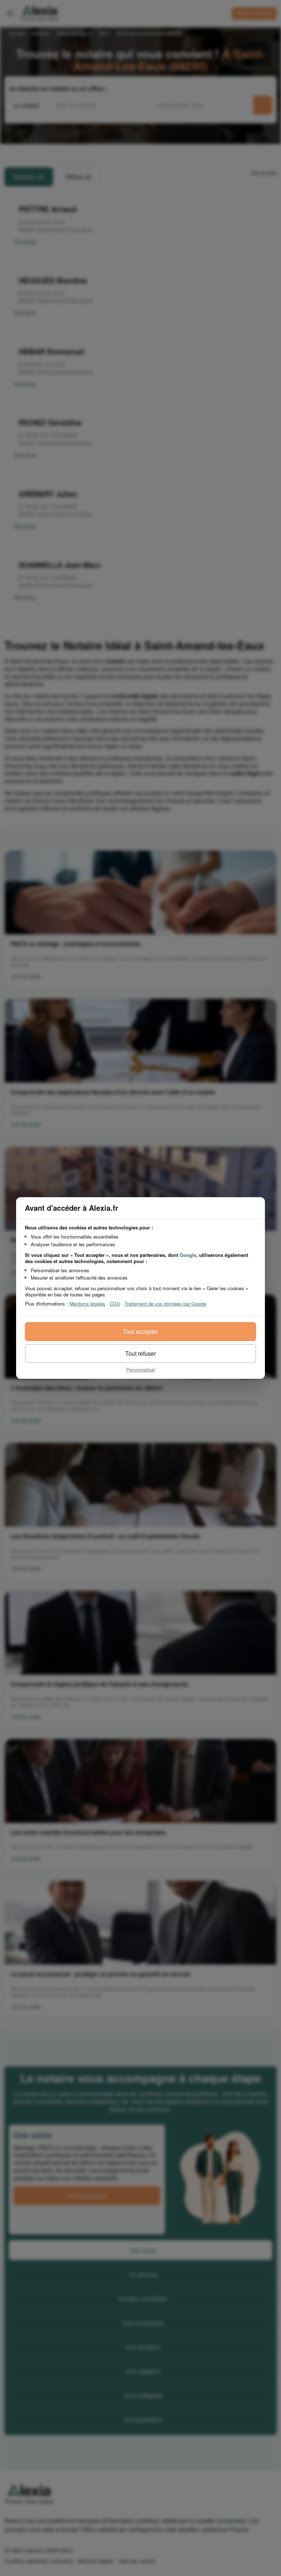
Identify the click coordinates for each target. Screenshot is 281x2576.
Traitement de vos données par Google (165, 1304)
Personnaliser (141, 1369)
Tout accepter (140, 1331)
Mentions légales (87, 1304)
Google (188, 1255)
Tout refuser (140, 1353)
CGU (115, 1304)
